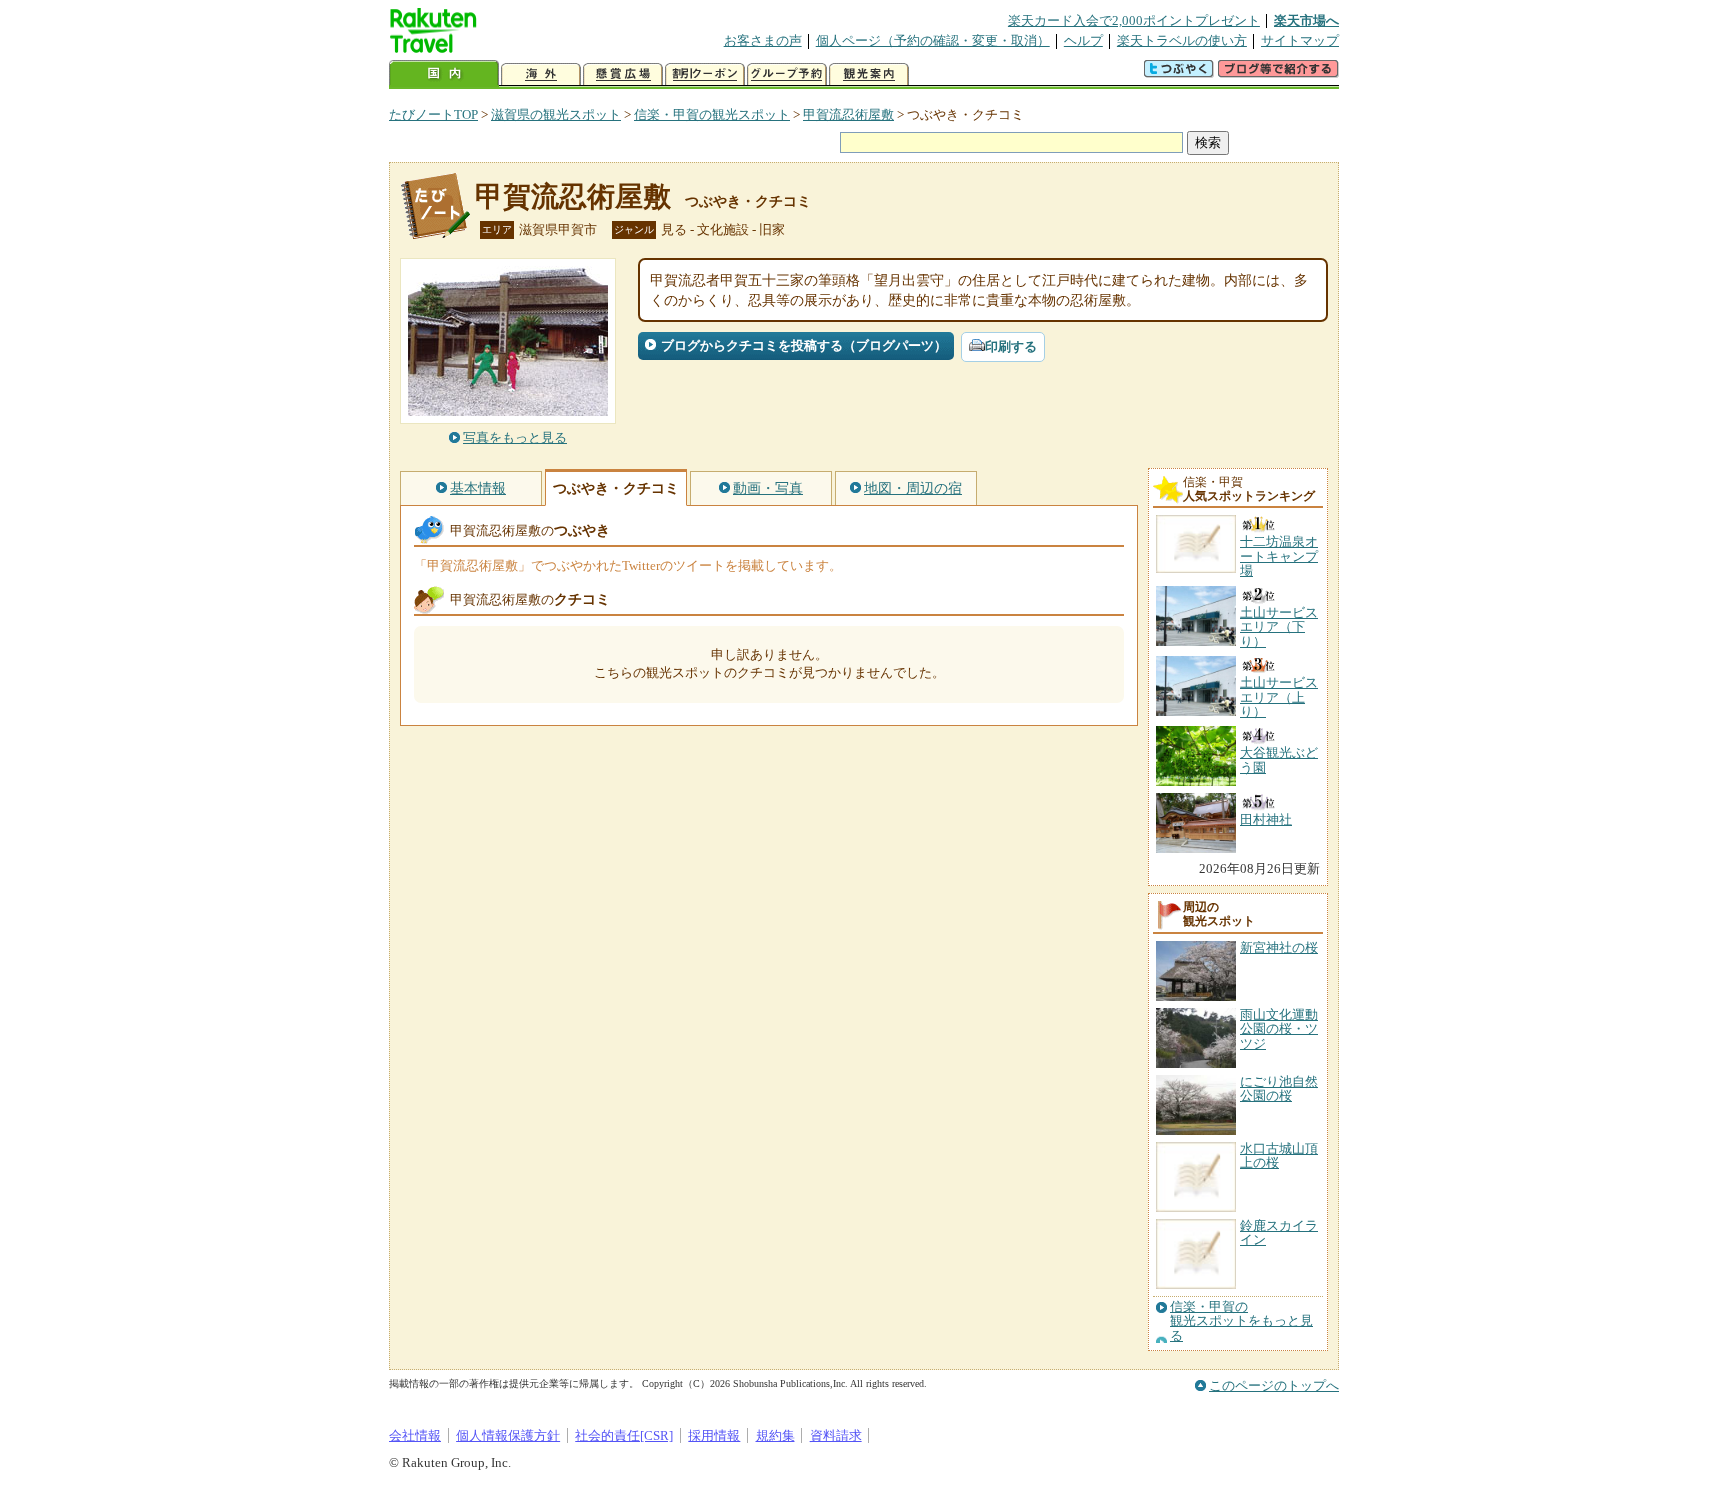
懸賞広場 (623, 74)
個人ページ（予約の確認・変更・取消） (933, 40)
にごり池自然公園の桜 (1279, 1088)
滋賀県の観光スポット (556, 114)
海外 (541, 74)
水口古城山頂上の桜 (1279, 1155)
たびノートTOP (433, 114)
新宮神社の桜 (1279, 947)
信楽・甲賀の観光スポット (712, 114)
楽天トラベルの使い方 (1182, 40)
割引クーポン (705, 74)
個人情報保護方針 (508, 1435)
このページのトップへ (1274, 1385)
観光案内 (869, 74)
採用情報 (714, 1435)
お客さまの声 (763, 40)
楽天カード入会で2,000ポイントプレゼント (1134, 20)
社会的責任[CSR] (624, 1435)
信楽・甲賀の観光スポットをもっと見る (1241, 1321)
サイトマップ (1300, 40)
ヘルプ (1083, 40)
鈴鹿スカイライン (1279, 1232)
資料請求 (836, 1435)
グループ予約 (787, 74)
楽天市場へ (1306, 20)
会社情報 (415, 1435)
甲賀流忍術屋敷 (848, 114)
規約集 (775, 1435)
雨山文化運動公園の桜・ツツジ (1279, 1029)
